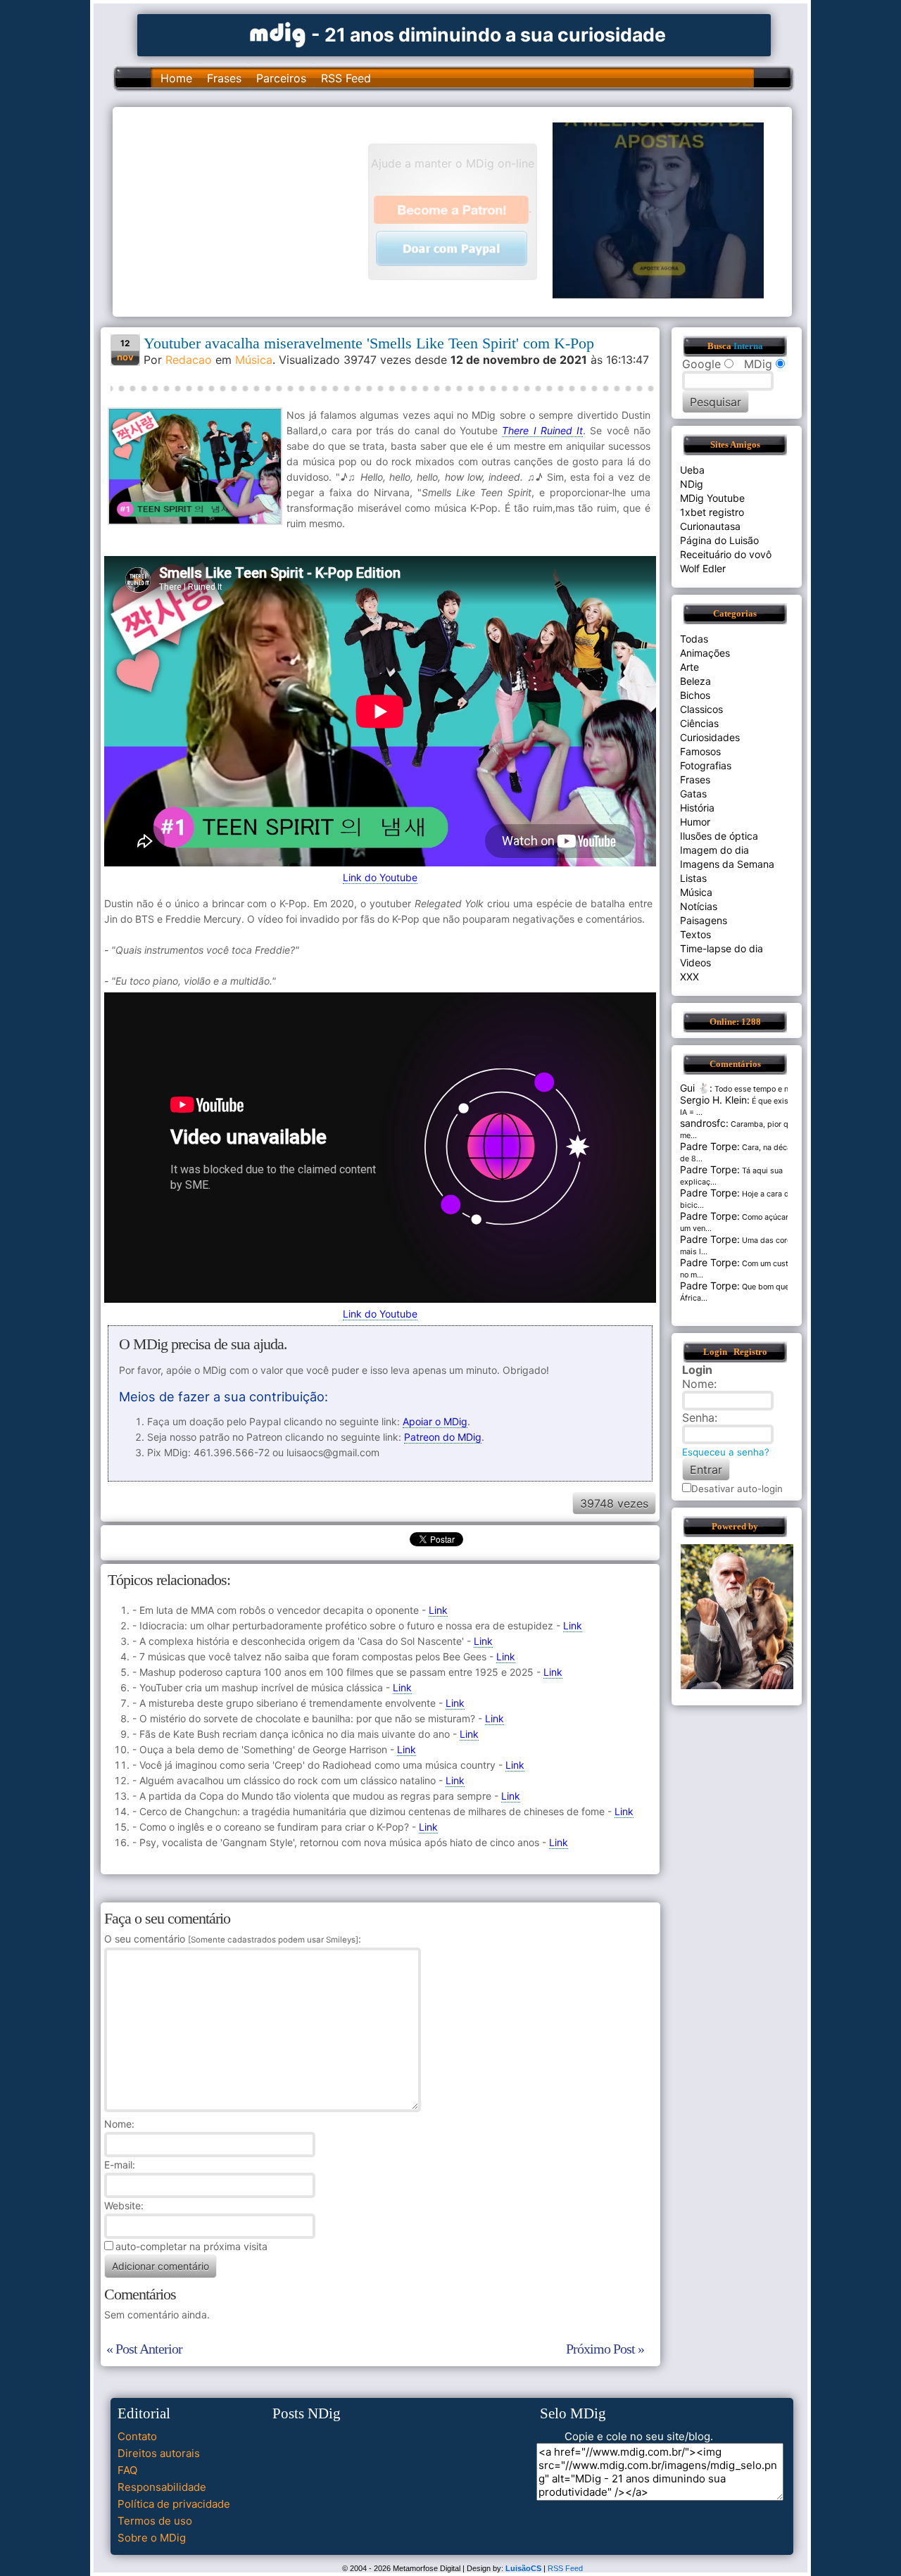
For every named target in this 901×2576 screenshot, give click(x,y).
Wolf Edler (703, 568)
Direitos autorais (159, 2453)
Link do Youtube (380, 877)
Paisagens (704, 920)
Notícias (699, 906)
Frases (224, 78)
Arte (689, 667)
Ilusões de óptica (719, 836)
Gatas (693, 794)
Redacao (189, 360)
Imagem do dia (714, 850)
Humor (695, 822)
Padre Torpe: (710, 1146)
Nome (118, 2124)
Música (254, 360)
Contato (137, 2436)
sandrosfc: (704, 1123)
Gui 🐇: (696, 1088)
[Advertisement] (247, 210)
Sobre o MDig (152, 2538)
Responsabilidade (162, 2487)
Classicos (701, 709)
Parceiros (281, 78)
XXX (689, 977)
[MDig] (278, 33)
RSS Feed (346, 78)
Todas (694, 639)
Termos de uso (155, 2521)
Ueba (692, 470)
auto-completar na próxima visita (191, 2246)
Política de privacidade (174, 2504)
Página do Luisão (719, 540)
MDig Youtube (712, 498)
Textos (695, 934)
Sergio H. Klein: (715, 1100)
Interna (748, 346)
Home (176, 78)
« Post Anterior (144, 2349)
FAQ (127, 2470)
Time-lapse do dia (722, 948)
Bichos (695, 695)
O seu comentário (231, 1939)
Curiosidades (710, 737)
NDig (692, 484)
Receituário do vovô (726, 554)
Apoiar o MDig (435, 1421)
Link (438, 1610)
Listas (693, 878)
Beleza (695, 681)
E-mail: (120, 2165)
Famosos (700, 751)
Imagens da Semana (727, 864)
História (697, 808)
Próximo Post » (605, 2349)
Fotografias (706, 765)
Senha (698, 1418)
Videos (695, 962)
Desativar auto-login (737, 1489)
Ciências (699, 723)
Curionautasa (710, 526)
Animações (705, 653)
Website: (124, 2205)
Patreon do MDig (443, 1437)
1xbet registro (712, 512)
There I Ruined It (542, 430)
